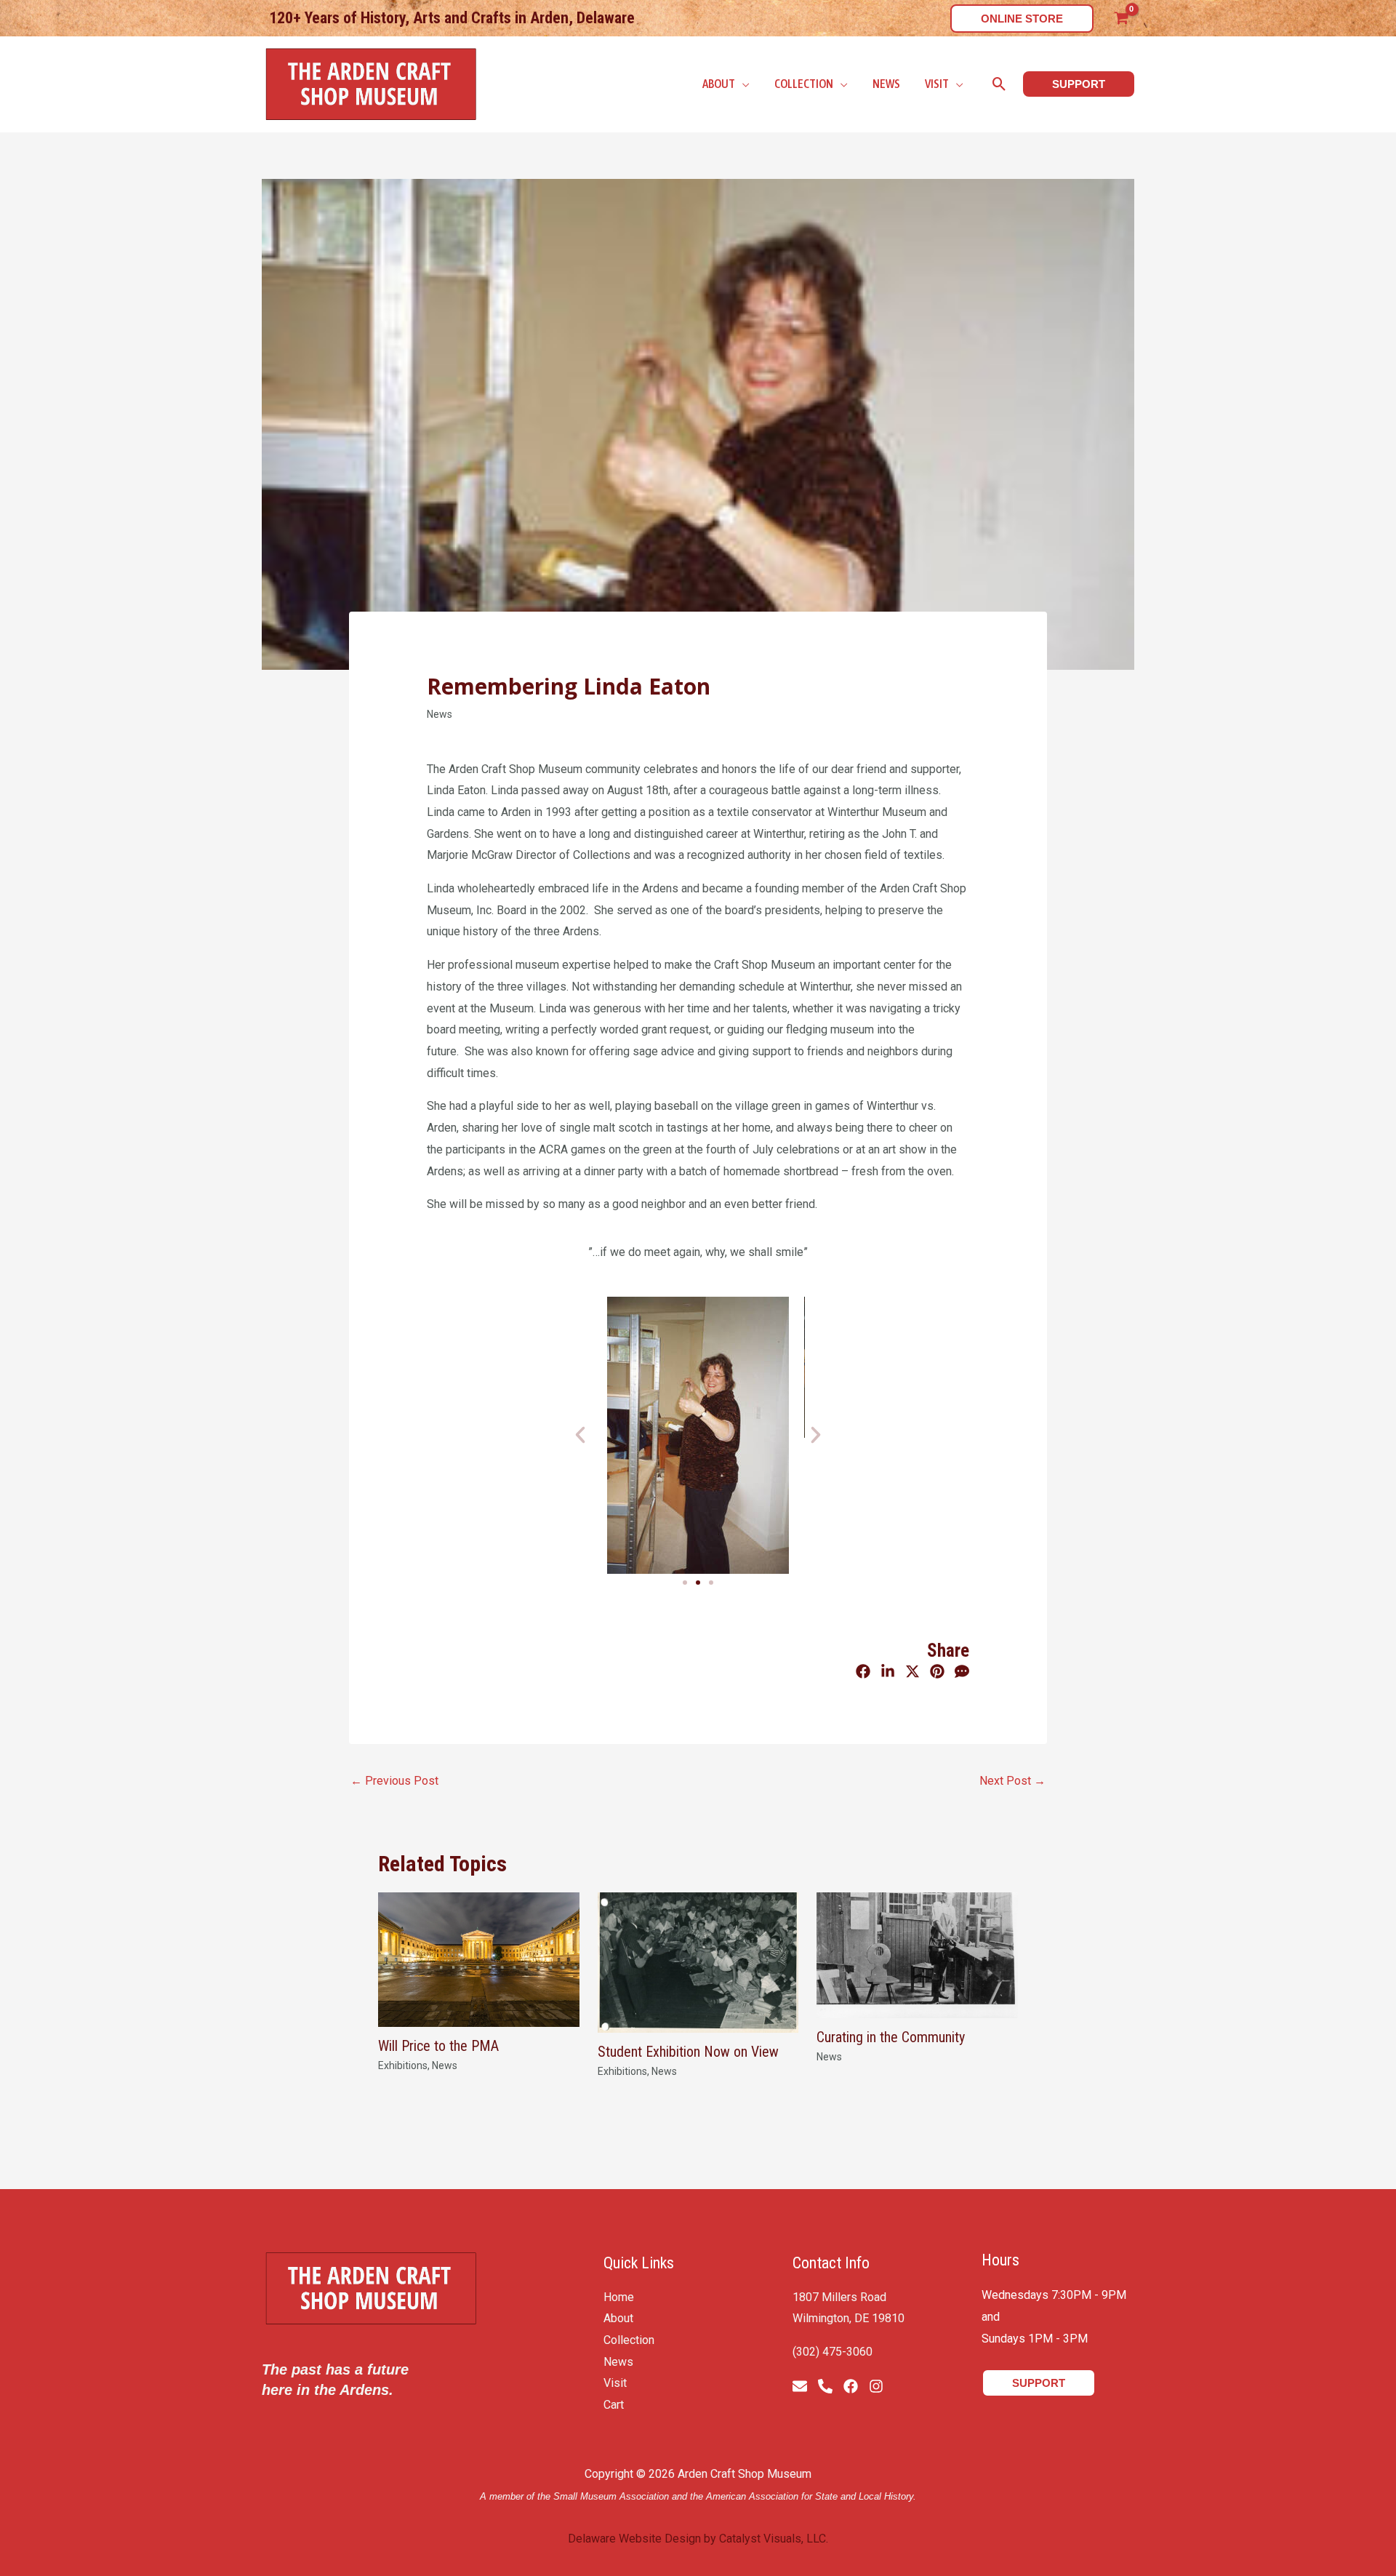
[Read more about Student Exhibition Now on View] (698, 1962)
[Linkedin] (888, 1672)
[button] (1022, 19)
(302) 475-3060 (833, 2352)
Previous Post (394, 1781)
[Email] (800, 2386)
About (618, 2318)
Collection (629, 2340)
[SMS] (962, 1672)
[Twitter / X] (912, 1672)
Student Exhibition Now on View (688, 2052)
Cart (614, 2405)
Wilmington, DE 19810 (849, 2318)
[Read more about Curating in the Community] (917, 1955)
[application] (742, 84)
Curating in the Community (891, 2037)
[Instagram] (876, 2386)
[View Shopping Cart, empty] (1121, 18)
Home (619, 2297)
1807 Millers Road (839, 2297)
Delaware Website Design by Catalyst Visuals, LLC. (698, 2539)
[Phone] (825, 2386)
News (440, 714)
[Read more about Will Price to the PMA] (479, 1959)
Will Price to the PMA (438, 2046)
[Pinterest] (937, 1672)
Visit (615, 2383)
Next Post (1012, 1781)
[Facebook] (863, 1672)
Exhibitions (403, 2065)
